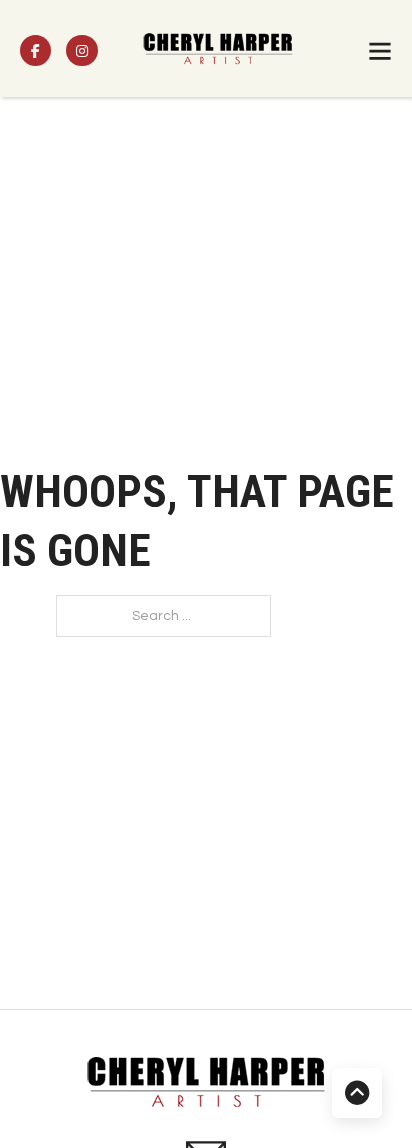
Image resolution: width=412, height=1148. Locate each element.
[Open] (380, 51)
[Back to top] (357, 1093)
